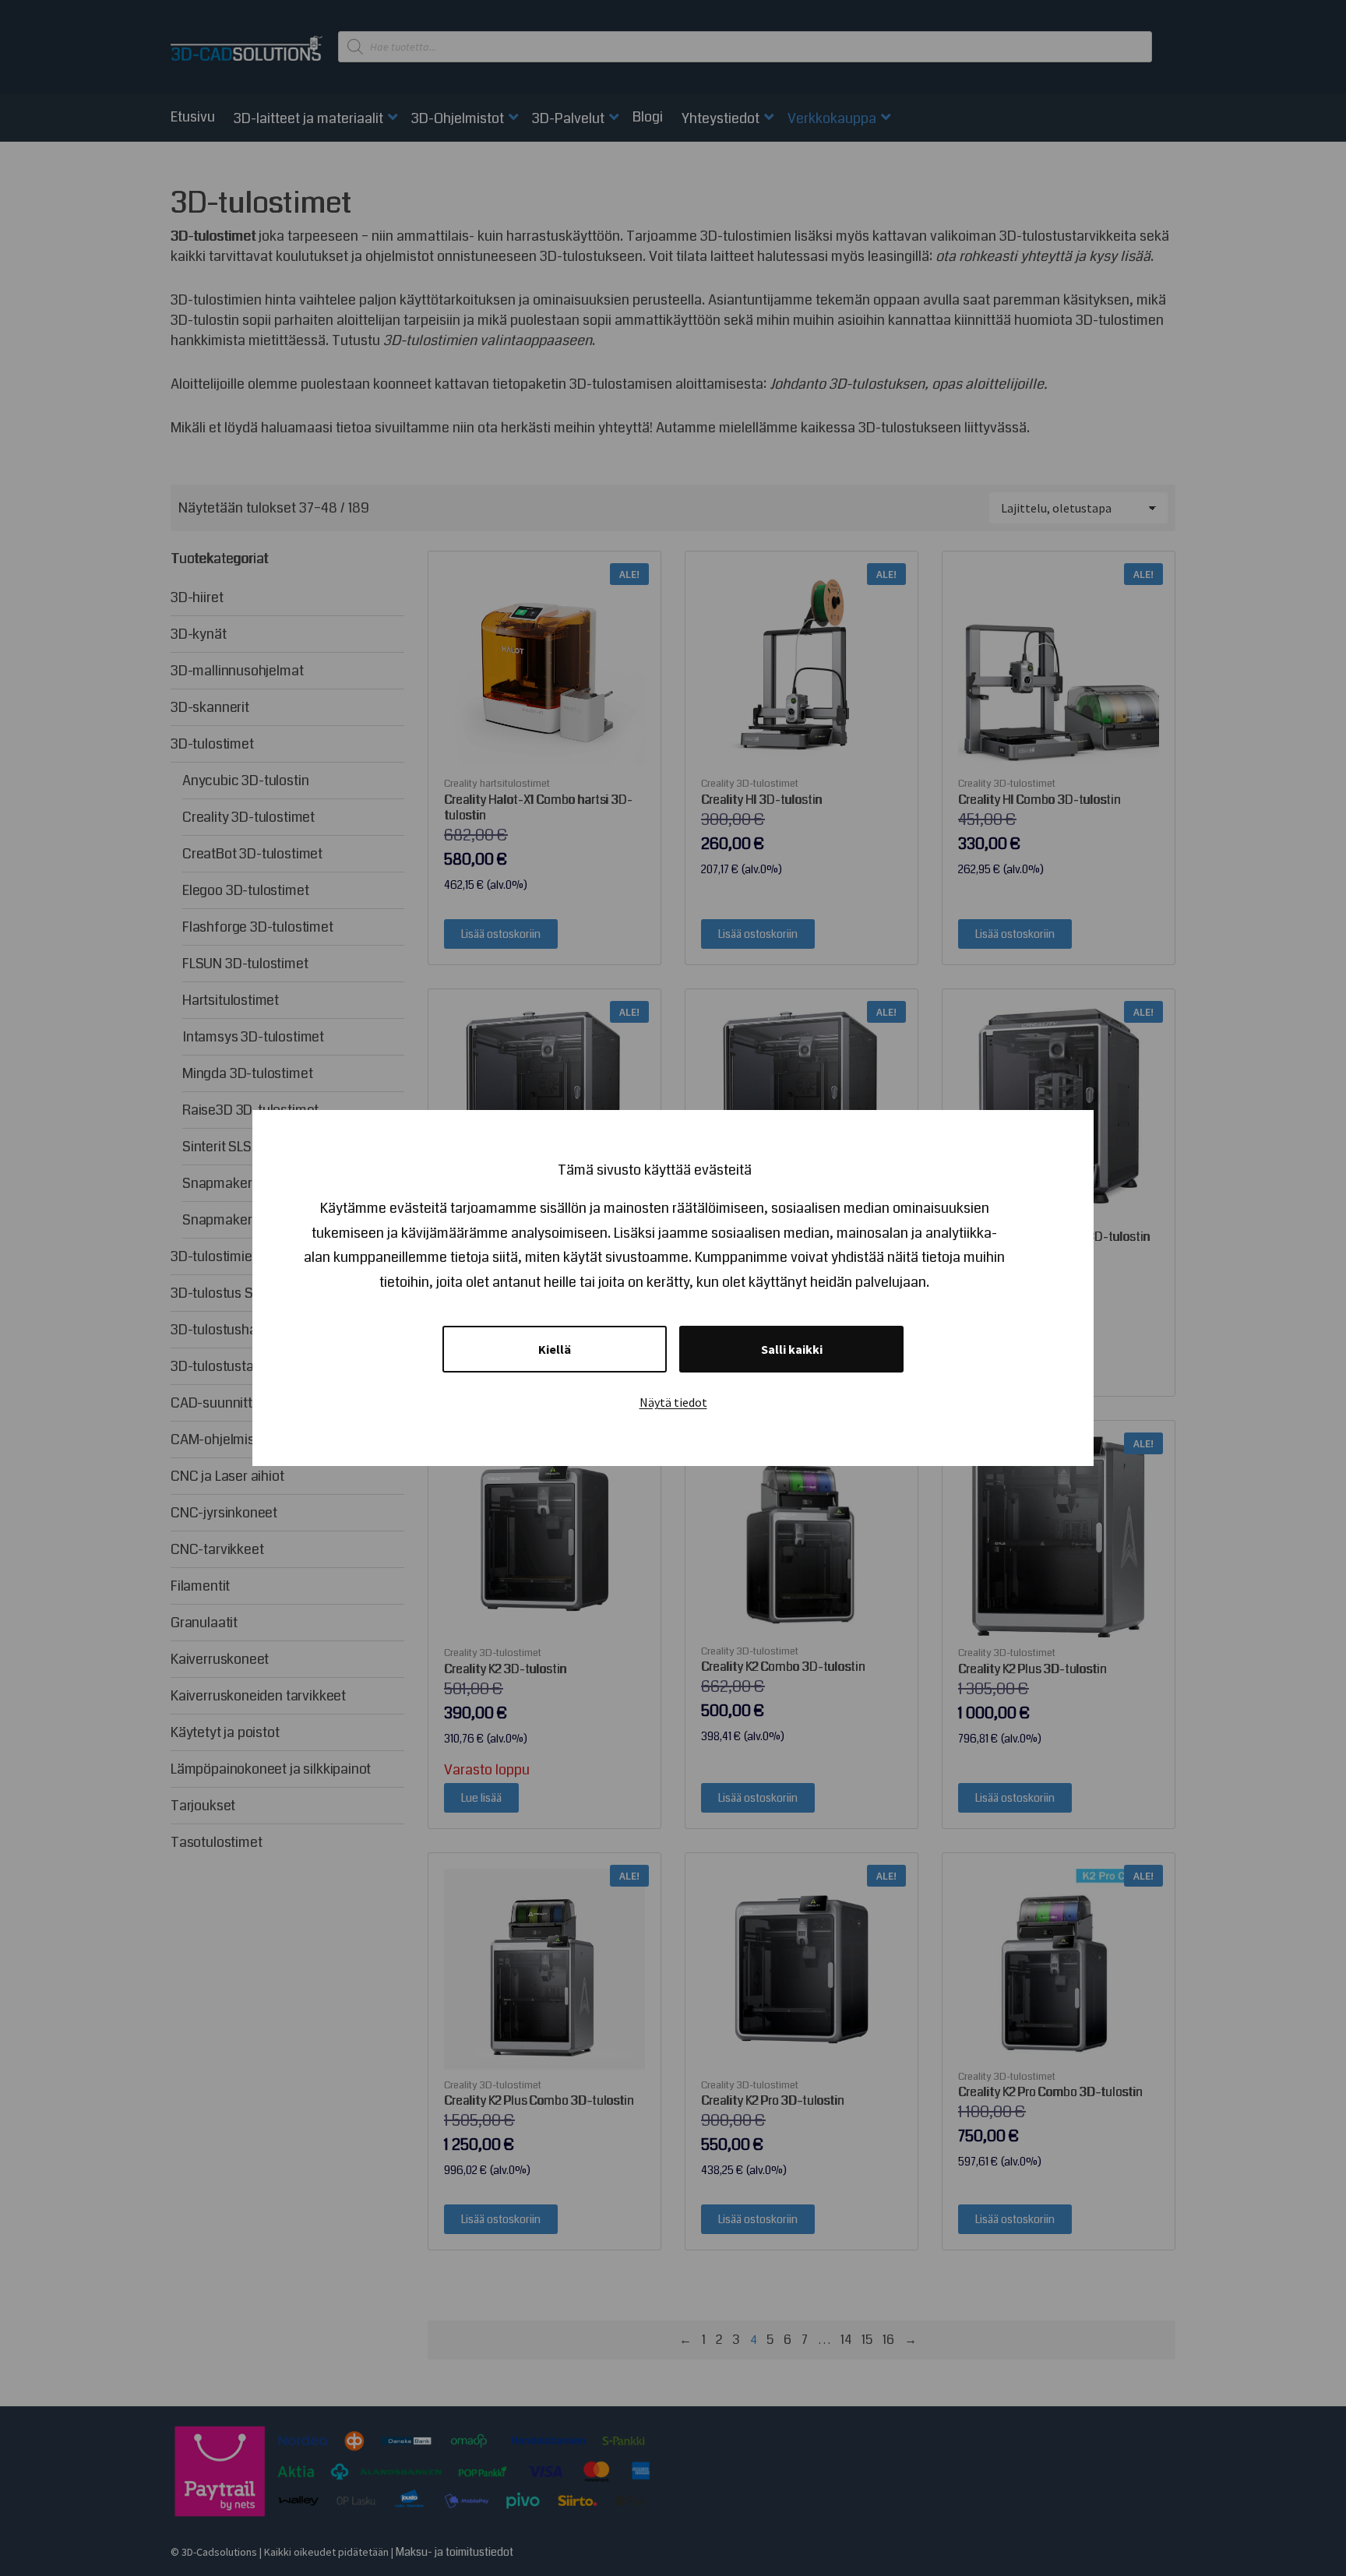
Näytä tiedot (673, 1402)
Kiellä (555, 1349)
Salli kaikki (792, 1349)
